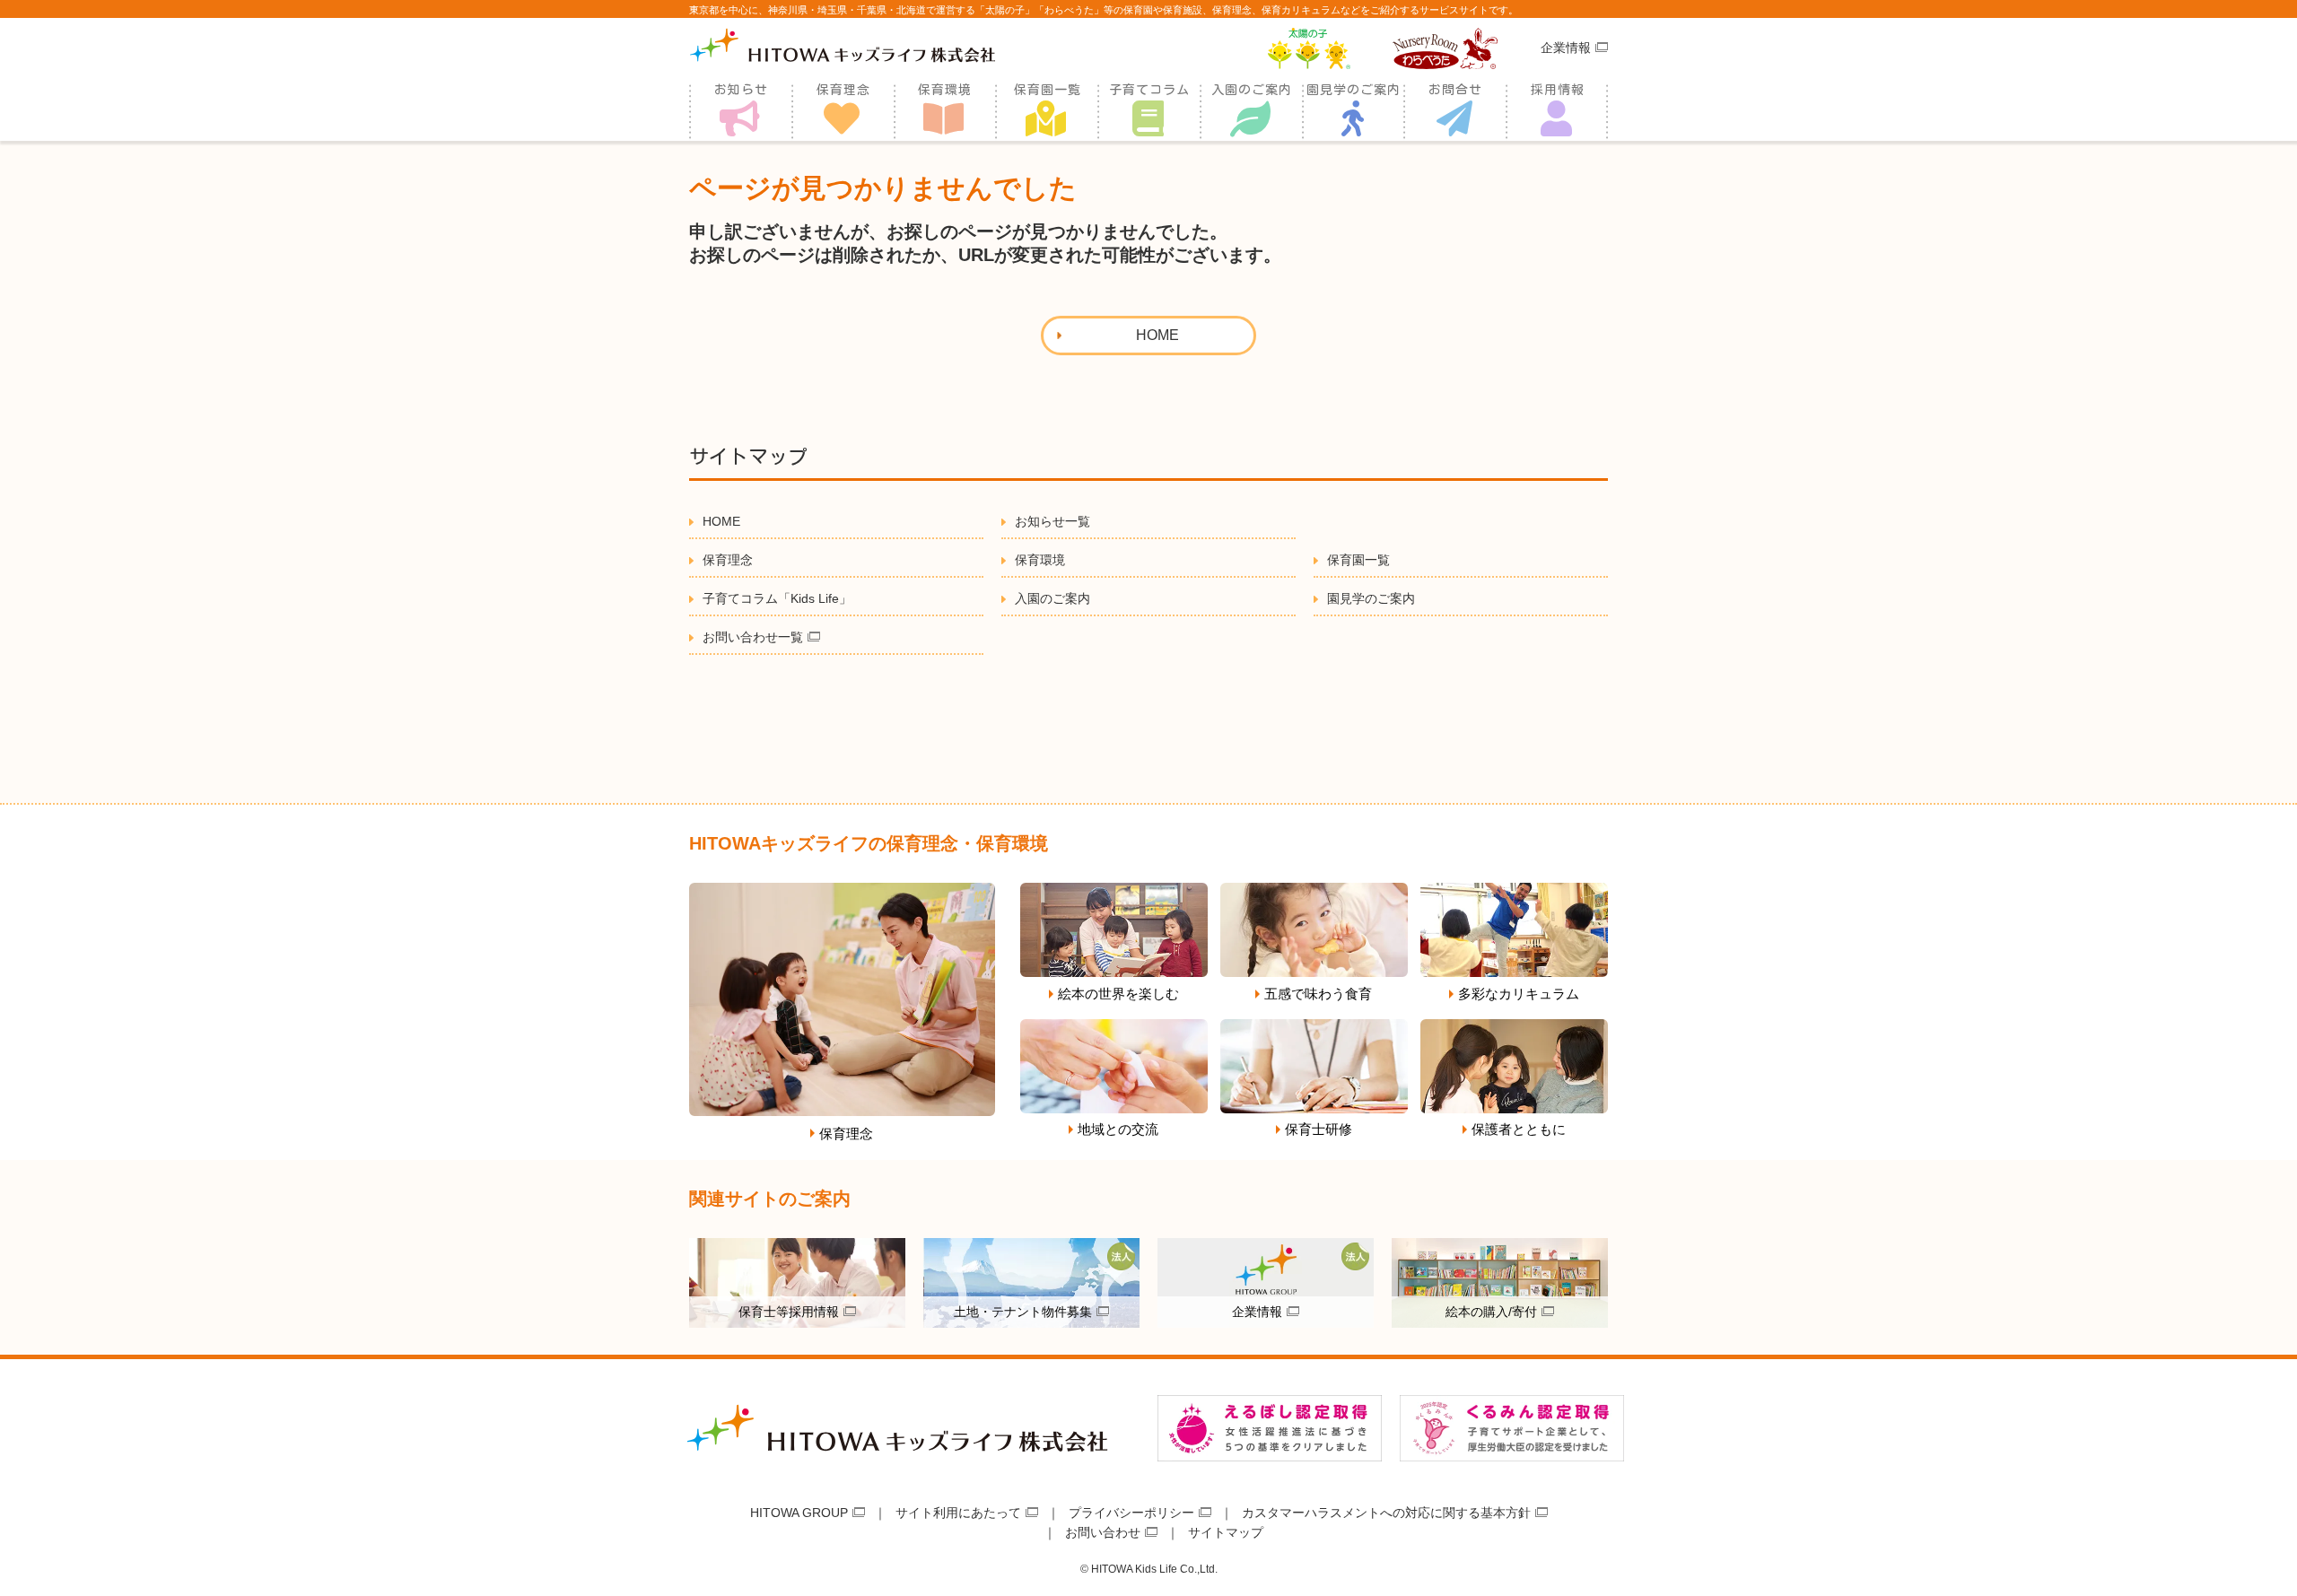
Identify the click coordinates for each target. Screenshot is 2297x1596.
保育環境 (945, 90)
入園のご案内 (1252, 90)
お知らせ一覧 (1052, 521)
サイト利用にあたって (958, 1513)
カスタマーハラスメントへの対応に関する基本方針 (1386, 1513)
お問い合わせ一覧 (753, 637)
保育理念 (843, 90)
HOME (721, 521)
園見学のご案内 (1354, 90)
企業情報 (1566, 48)
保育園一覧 (1048, 90)
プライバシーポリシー (1131, 1513)
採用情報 (1558, 90)
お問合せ (1455, 90)
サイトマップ (1226, 1532)
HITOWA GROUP (799, 1513)
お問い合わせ (1103, 1532)
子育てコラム (1149, 90)
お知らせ (741, 90)
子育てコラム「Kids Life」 (777, 598)
